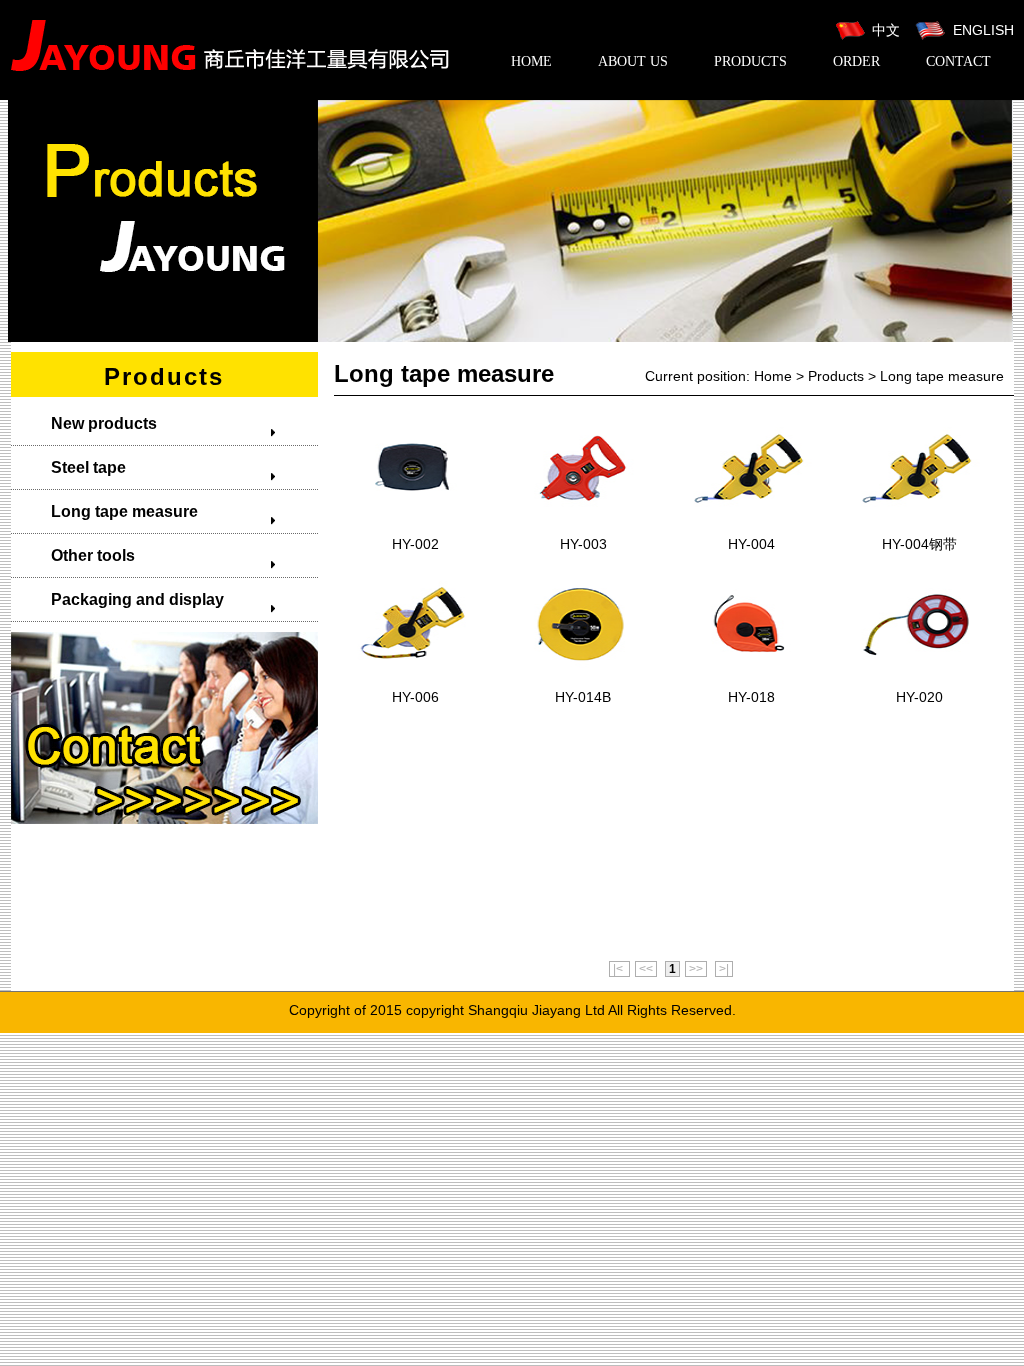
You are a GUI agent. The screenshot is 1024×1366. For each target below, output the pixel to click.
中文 (886, 30)
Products (750, 61)
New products (104, 423)
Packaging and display (137, 599)
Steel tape (88, 467)
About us (633, 61)
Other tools (93, 555)
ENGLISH (981, 30)
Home (531, 61)
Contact (958, 61)
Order (856, 61)
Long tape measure (124, 511)
